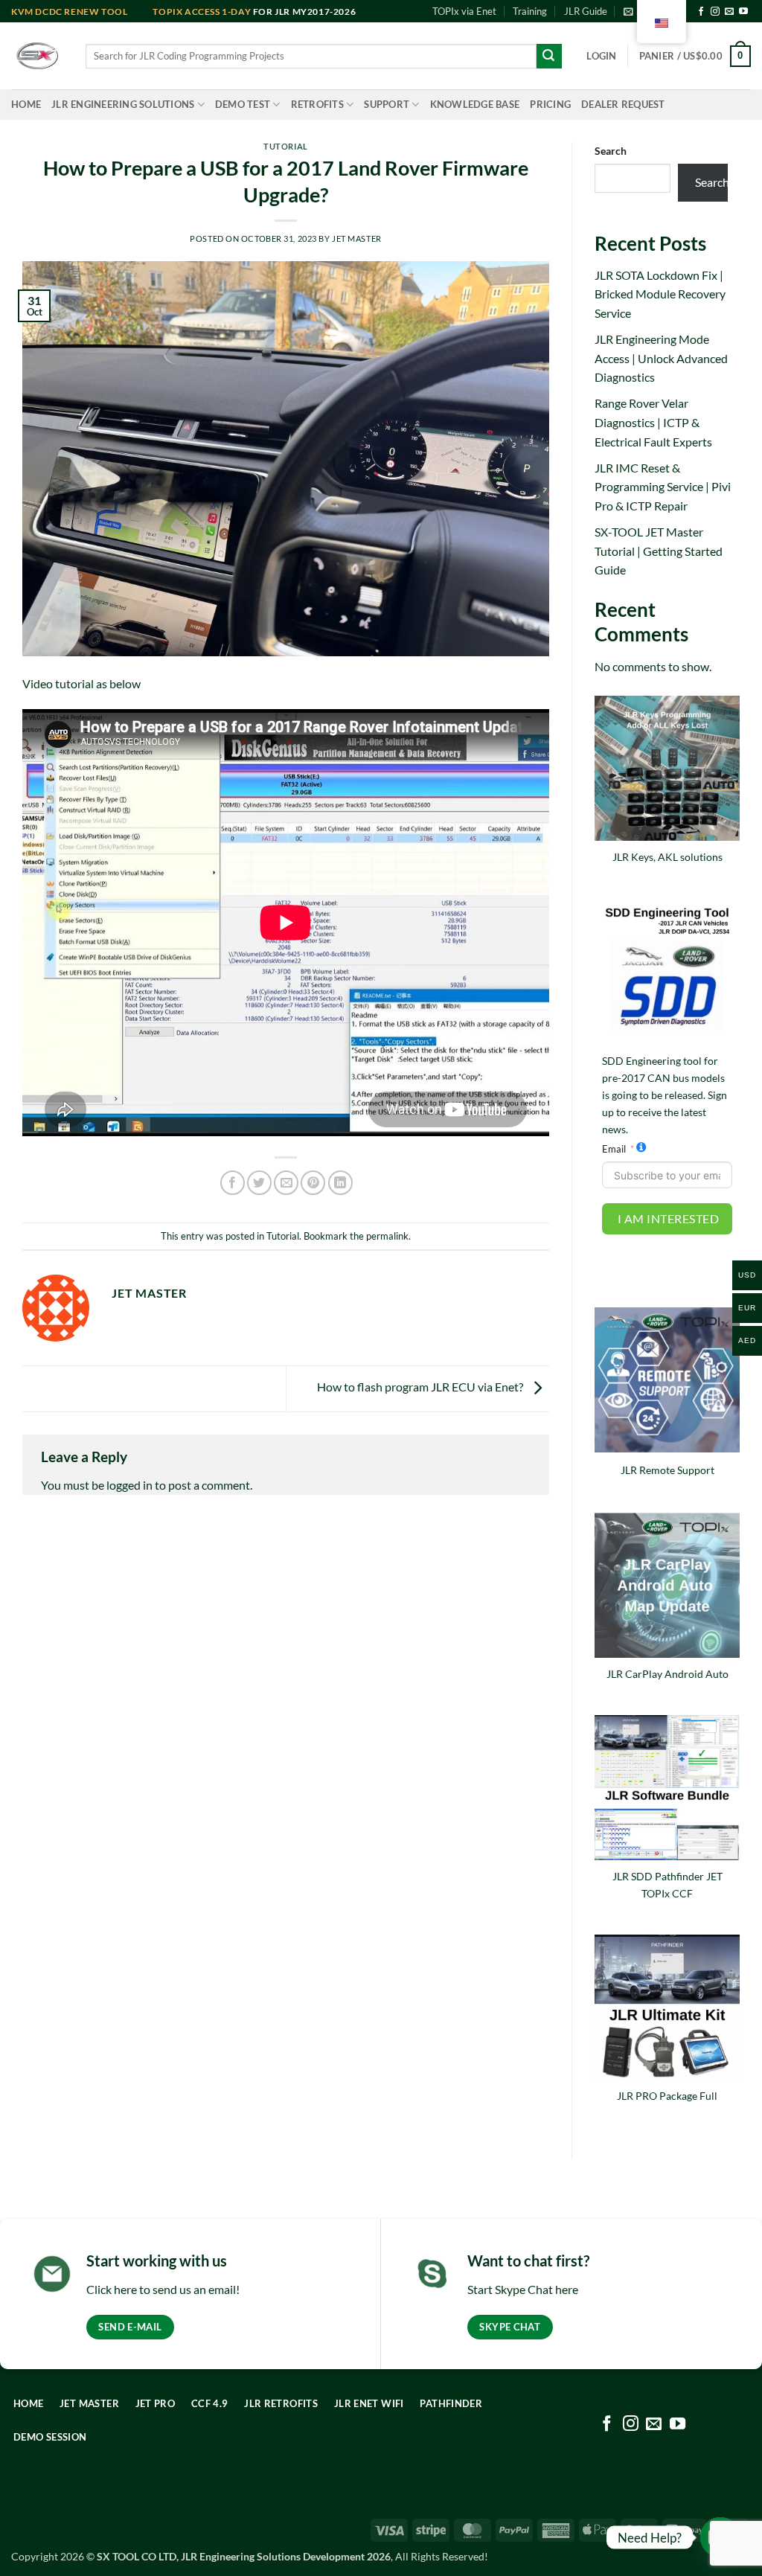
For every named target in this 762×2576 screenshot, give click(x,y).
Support (387, 104)
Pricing (550, 104)
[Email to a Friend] (286, 1183)
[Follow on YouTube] (743, 12)
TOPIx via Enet (464, 11)
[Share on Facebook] (233, 1183)
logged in (129, 1485)
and (82, 12)
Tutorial (285, 146)
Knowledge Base (475, 104)
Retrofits (317, 104)
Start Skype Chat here (523, 2289)
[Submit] (549, 57)
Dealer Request (623, 104)
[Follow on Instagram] (715, 12)
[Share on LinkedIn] (340, 1183)
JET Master (357, 238)
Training (530, 11)
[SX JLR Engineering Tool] (37, 56)
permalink (387, 1236)
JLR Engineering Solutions (123, 104)
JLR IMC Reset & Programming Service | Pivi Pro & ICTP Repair (663, 487)
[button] (601, 56)
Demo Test (243, 104)
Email (614, 1149)
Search (611, 151)
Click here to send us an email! (163, 2289)
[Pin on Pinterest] (313, 1183)
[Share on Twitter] (259, 1183)
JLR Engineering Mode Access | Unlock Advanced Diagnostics (661, 358)
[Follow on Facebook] (701, 12)
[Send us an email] (729, 12)
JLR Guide (586, 11)
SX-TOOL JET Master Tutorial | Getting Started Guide (659, 551)
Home (26, 104)
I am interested (668, 1218)
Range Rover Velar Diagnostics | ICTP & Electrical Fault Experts (653, 422)
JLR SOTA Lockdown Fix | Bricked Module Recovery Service (660, 294)
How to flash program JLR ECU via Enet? (421, 1387)
